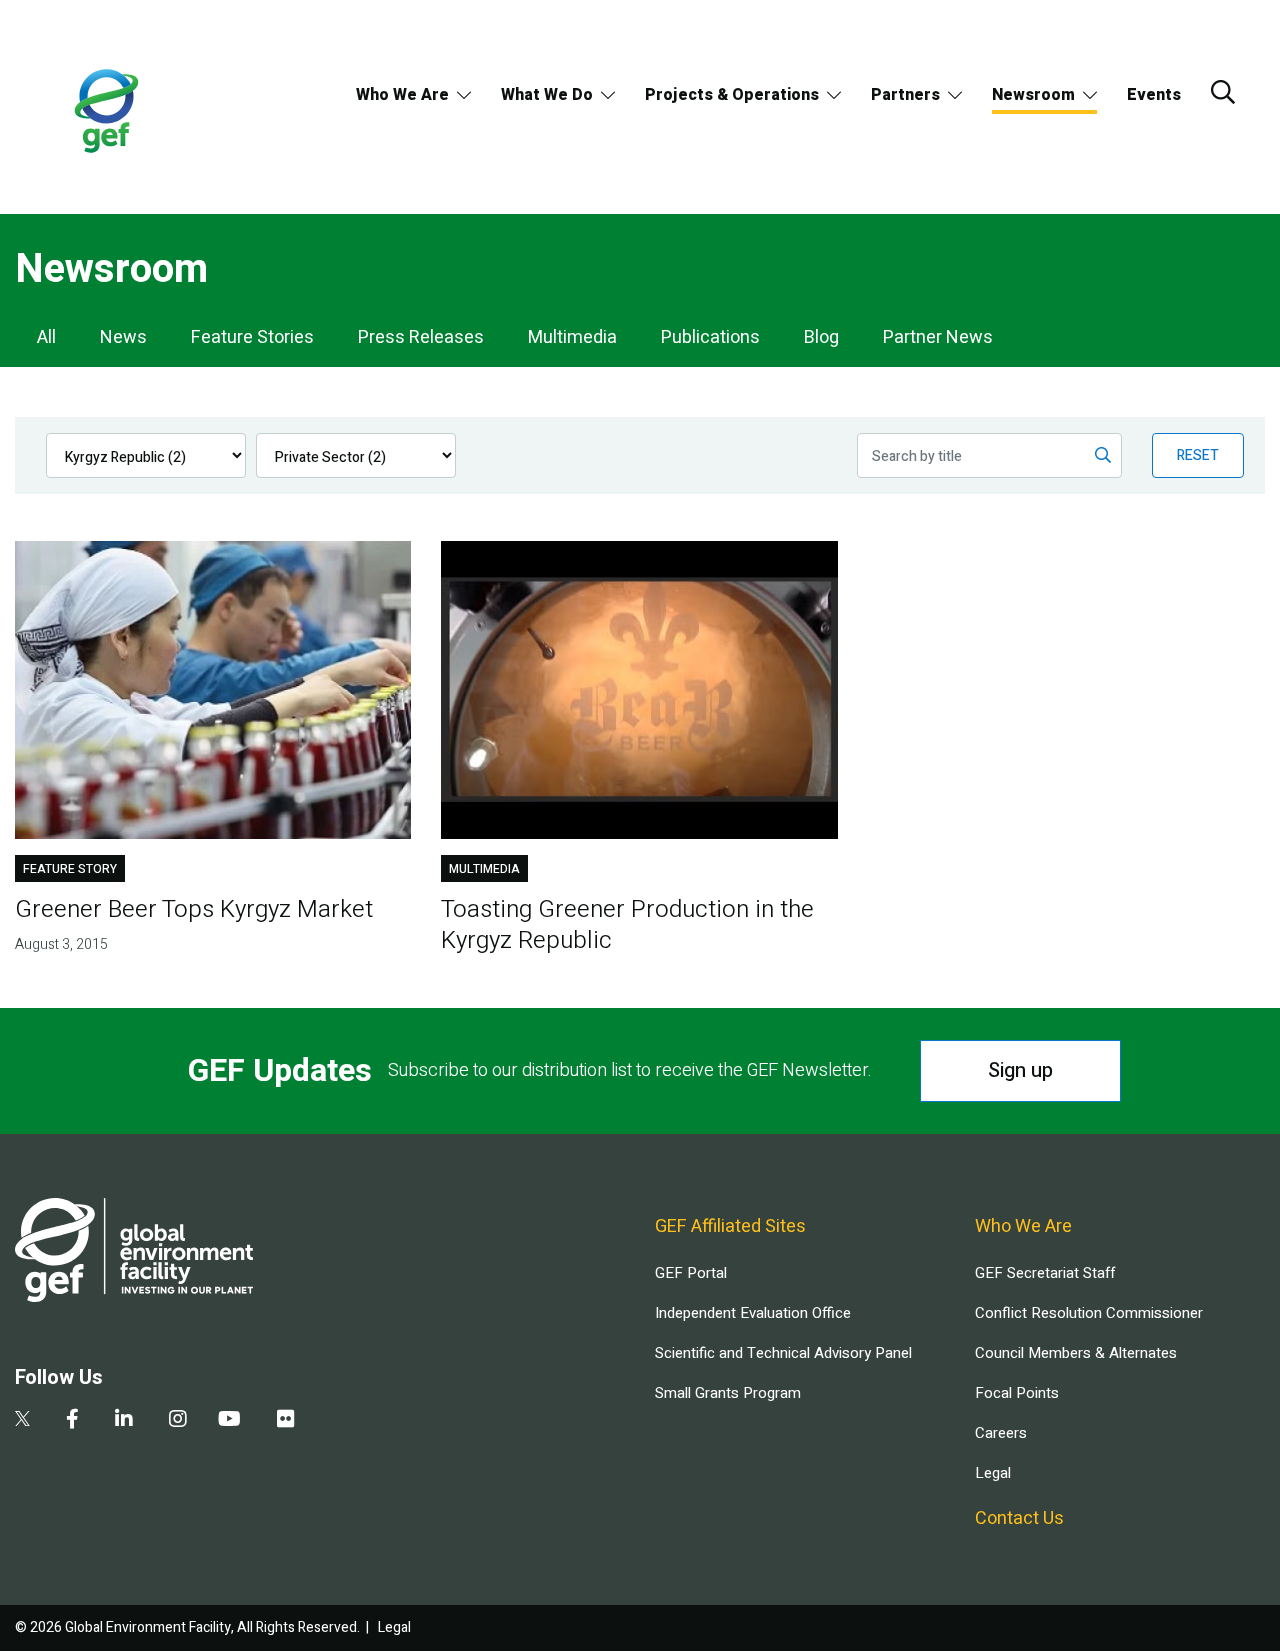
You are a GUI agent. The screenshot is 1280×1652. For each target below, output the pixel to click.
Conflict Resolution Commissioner (1089, 1313)
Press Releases (421, 337)
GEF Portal (691, 1273)
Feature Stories (252, 337)
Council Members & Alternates (1076, 1353)
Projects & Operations (732, 95)
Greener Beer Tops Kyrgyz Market (194, 909)
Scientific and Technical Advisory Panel (783, 1353)
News (123, 337)
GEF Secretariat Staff (1045, 1273)
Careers (1001, 1433)
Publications (710, 337)
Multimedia (572, 337)
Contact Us (1019, 1518)
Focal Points (1017, 1393)
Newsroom (1033, 95)
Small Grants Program (728, 1393)
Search (1223, 92)
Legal (993, 1473)
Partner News (938, 337)
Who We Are (402, 95)
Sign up (1020, 1070)
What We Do (547, 95)
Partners (905, 95)
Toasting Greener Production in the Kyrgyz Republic (627, 925)
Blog (821, 337)
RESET (1198, 455)
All (46, 337)
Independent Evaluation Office (753, 1313)
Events (1154, 95)
